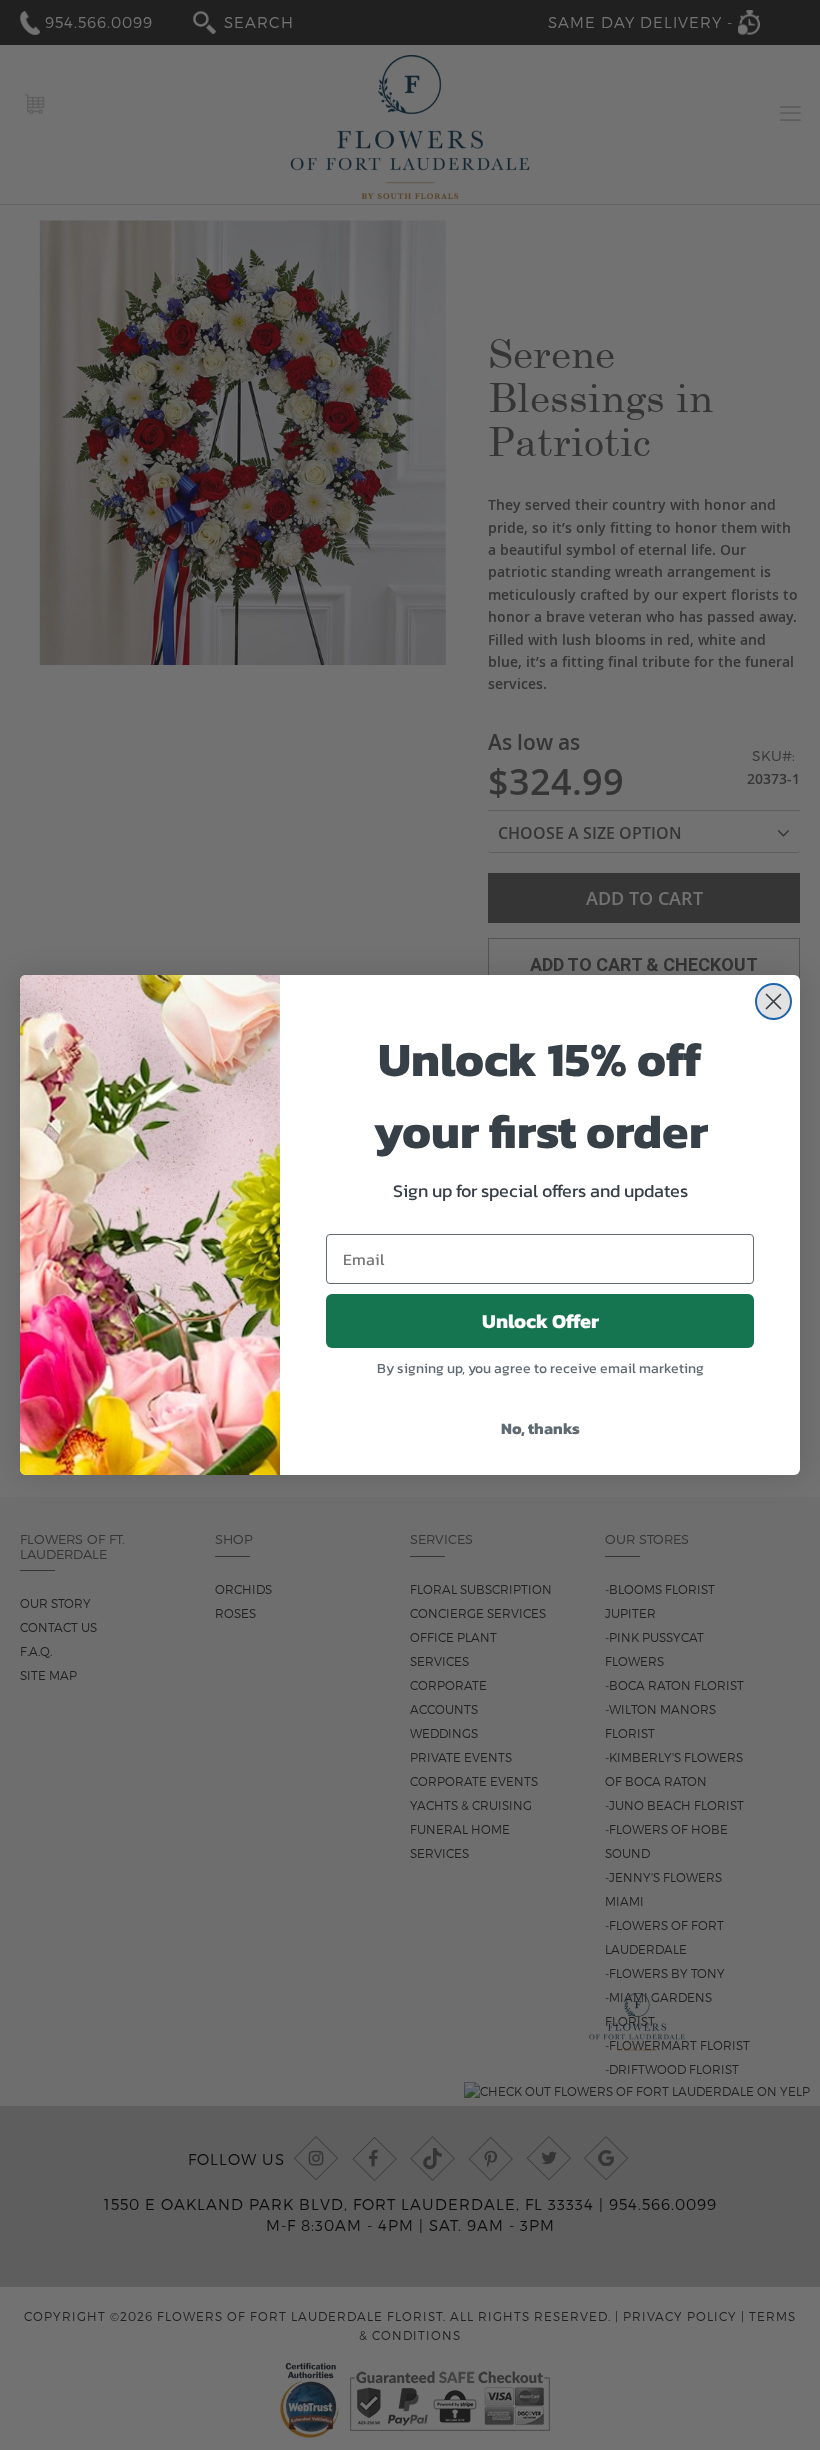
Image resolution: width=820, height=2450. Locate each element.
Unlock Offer (540, 1321)
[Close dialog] (773, 1001)
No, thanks (540, 1428)
